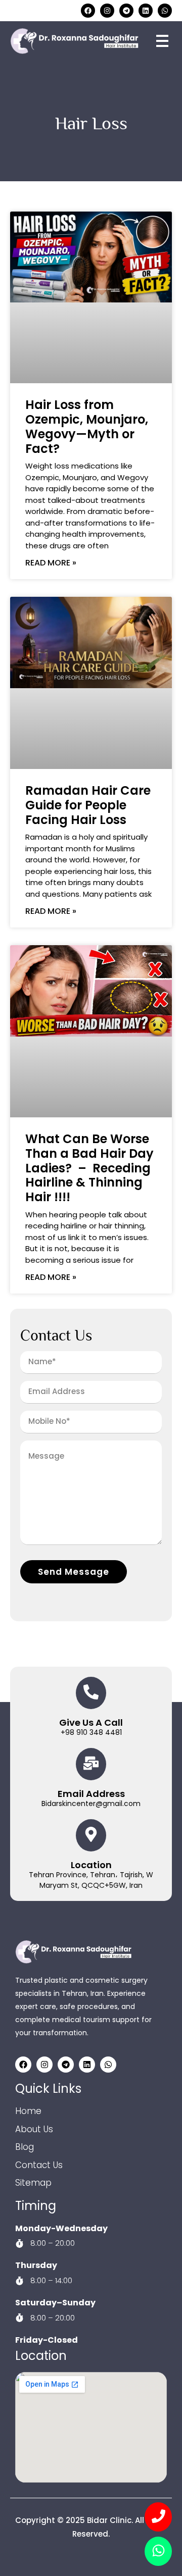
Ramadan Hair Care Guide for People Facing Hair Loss (88, 805)
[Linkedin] (146, 11)
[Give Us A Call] (91, 1693)
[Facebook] (88, 11)
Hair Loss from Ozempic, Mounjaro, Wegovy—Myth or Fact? (87, 426)
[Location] (91, 1835)
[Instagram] (107, 11)
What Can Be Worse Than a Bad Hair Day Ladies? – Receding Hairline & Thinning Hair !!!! (89, 1168)
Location (91, 1865)
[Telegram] (126, 11)
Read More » (51, 563)
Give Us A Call (91, 1722)
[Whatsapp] (165, 11)
